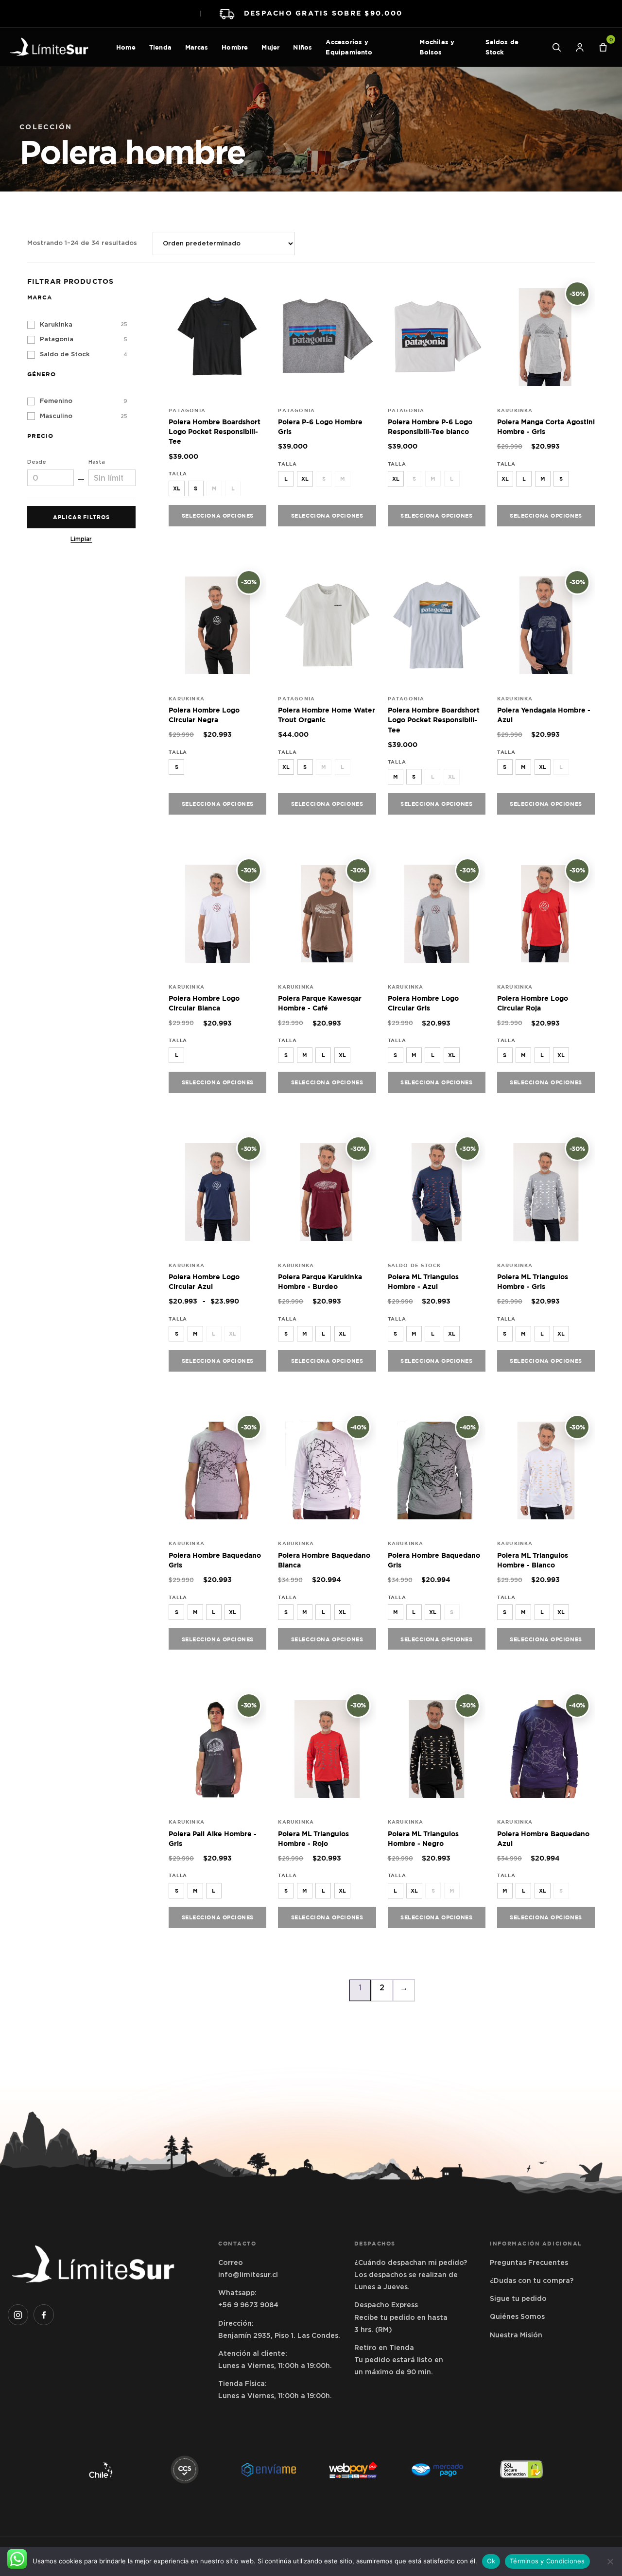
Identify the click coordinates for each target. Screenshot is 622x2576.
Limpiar (81, 539)
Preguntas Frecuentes (529, 2263)
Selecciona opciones (218, 515)
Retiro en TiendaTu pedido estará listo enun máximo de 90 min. (399, 2360)
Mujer (270, 47)
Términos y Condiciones (547, 2561)
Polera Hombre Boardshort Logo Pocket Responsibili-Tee (215, 432)
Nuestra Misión (516, 2335)
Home (126, 47)
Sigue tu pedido (518, 2298)
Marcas (197, 47)
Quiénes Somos (517, 2316)
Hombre (235, 47)
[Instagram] (18, 2315)
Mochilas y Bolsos (437, 47)
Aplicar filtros (81, 517)
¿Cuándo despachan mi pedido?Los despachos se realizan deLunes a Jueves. (411, 2275)
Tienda (160, 47)
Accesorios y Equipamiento (349, 47)
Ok (491, 2561)
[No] (610, 2561)
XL (177, 488)
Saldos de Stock (502, 47)
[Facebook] (44, 2315)
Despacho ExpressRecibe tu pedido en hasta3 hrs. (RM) (401, 2317)
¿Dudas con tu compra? (532, 2280)
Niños (302, 47)
